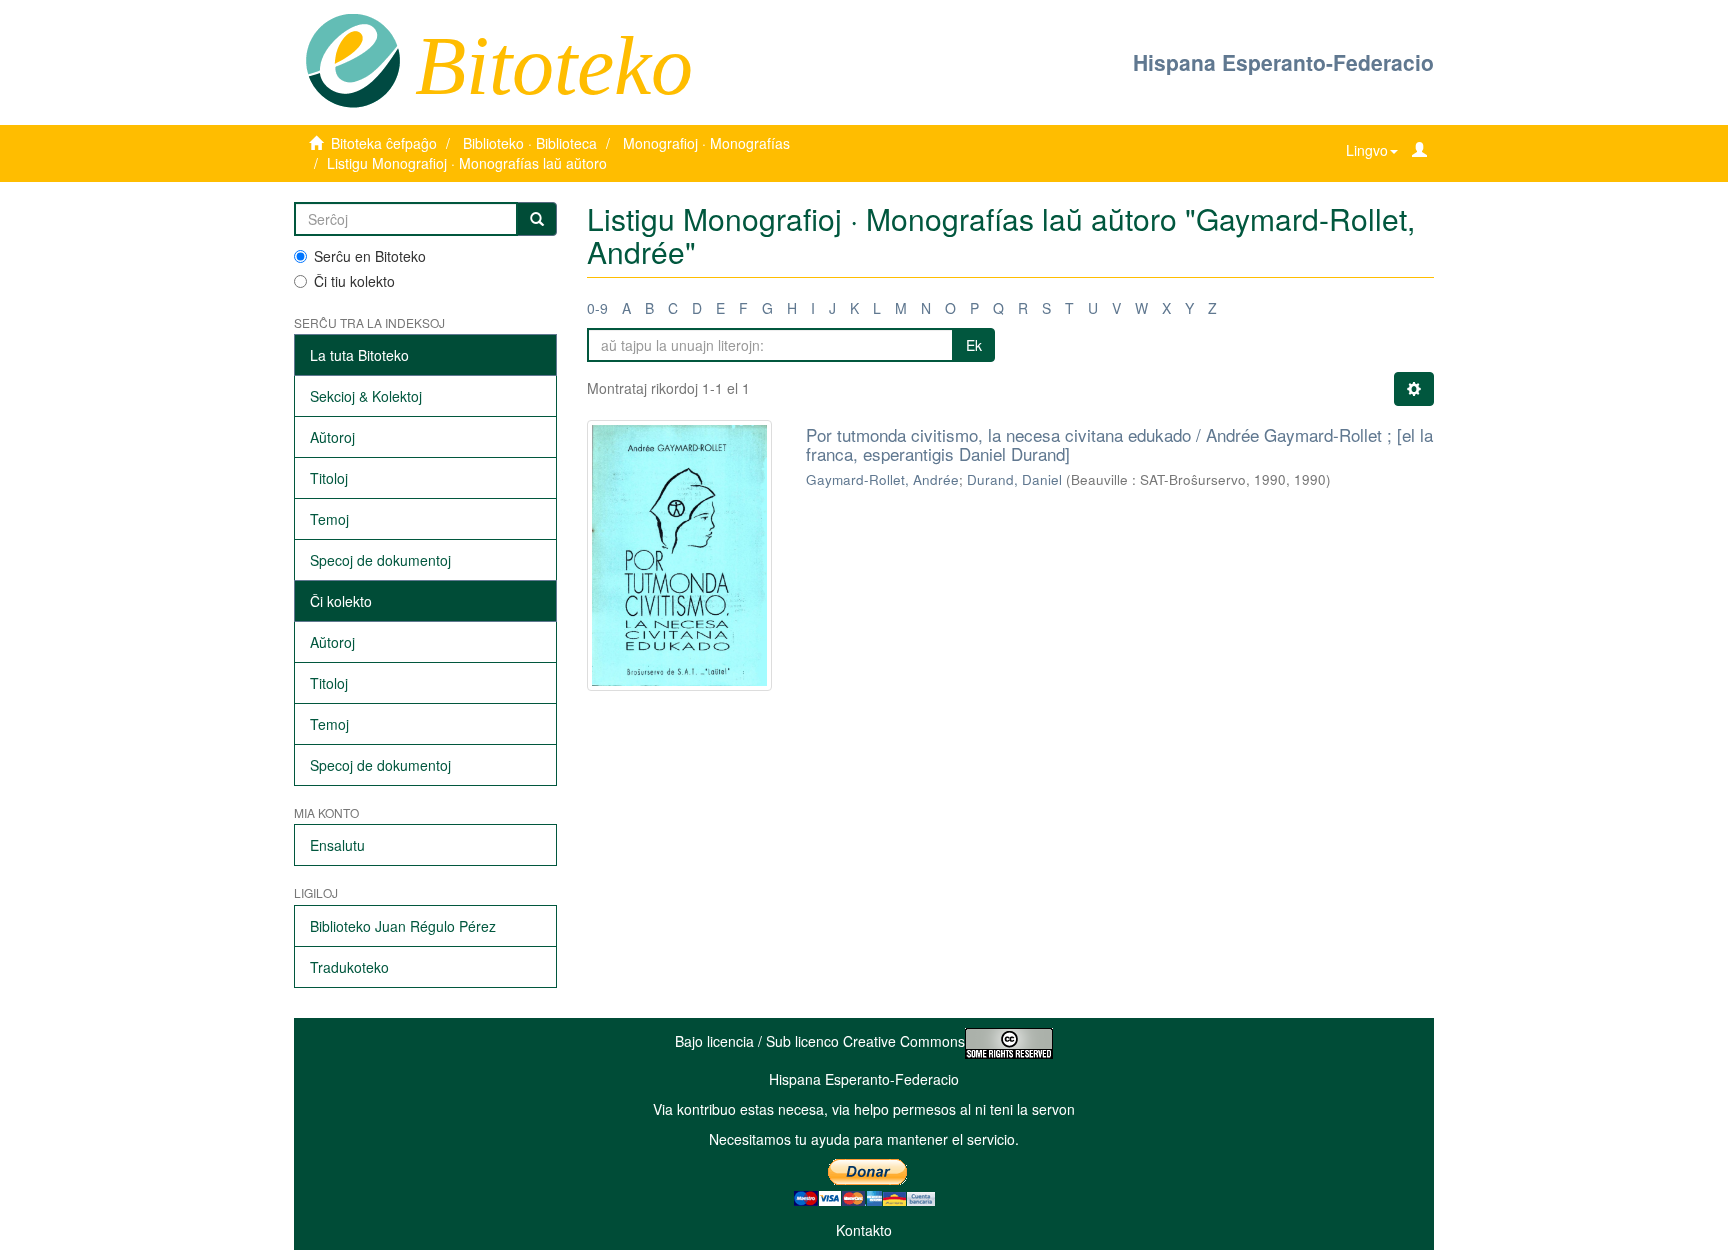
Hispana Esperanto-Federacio (1283, 62)
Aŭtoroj (332, 437)
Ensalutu (337, 845)
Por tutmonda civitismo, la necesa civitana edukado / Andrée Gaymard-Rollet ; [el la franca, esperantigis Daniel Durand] (1119, 444)
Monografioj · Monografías (706, 143)
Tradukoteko (349, 967)
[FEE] (352, 59)
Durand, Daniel (1014, 479)
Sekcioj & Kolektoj (366, 396)
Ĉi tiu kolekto (354, 281)
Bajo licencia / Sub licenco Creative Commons (820, 1041)
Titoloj (329, 478)
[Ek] (537, 219)
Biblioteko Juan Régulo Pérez (403, 926)
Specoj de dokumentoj (380, 560)
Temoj (329, 519)
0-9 (597, 308)
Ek (974, 345)
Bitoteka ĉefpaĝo (384, 143)
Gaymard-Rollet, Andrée (882, 479)
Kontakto (864, 1230)
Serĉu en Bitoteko (370, 256)
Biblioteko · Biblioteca (530, 143)
